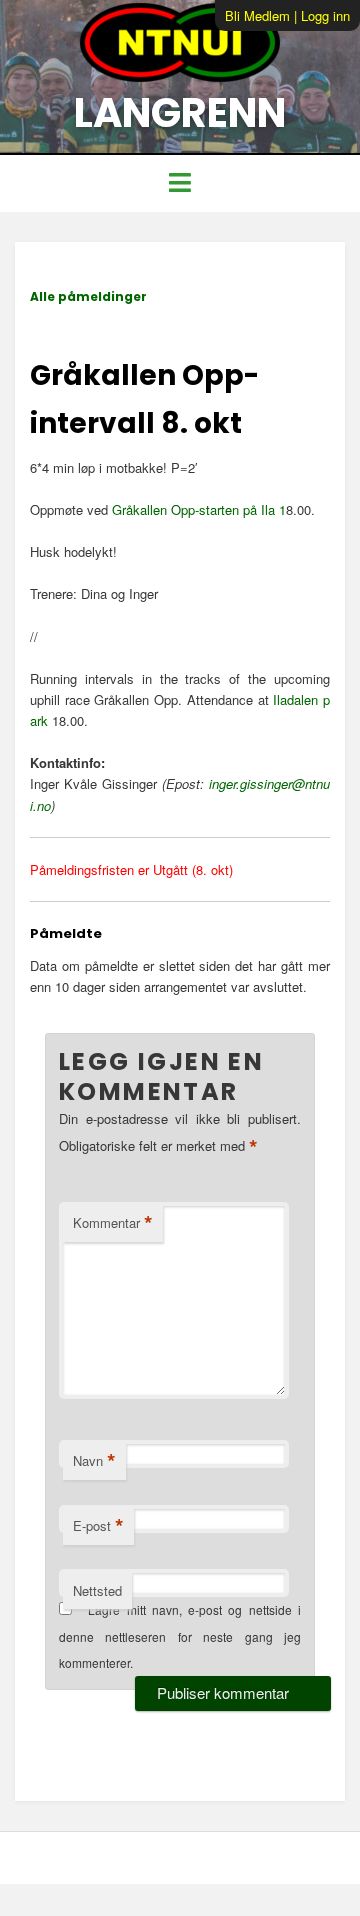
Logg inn (325, 15)
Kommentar (113, 1223)
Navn (94, 1461)
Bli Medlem (257, 15)
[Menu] (180, 183)
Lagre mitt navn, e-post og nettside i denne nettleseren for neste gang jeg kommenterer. (180, 1636)
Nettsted (97, 1590)
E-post (98, 1526)
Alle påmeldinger (88, 296)
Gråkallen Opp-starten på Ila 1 (199, 509)
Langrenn (180, 113)
